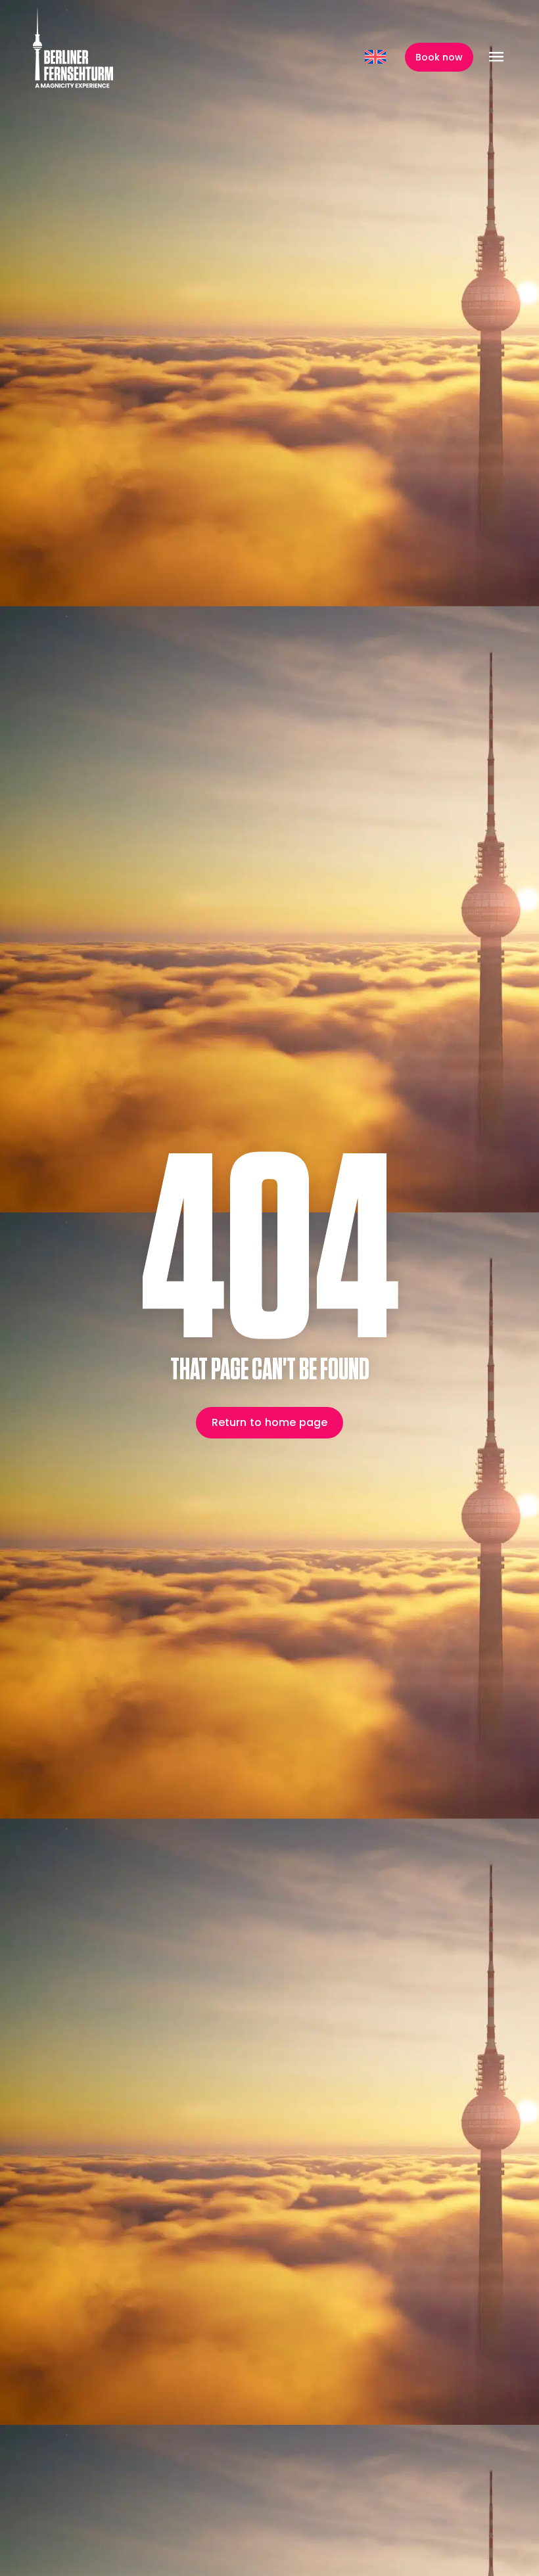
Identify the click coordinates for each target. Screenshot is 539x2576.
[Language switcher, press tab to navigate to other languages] (377, 57)
